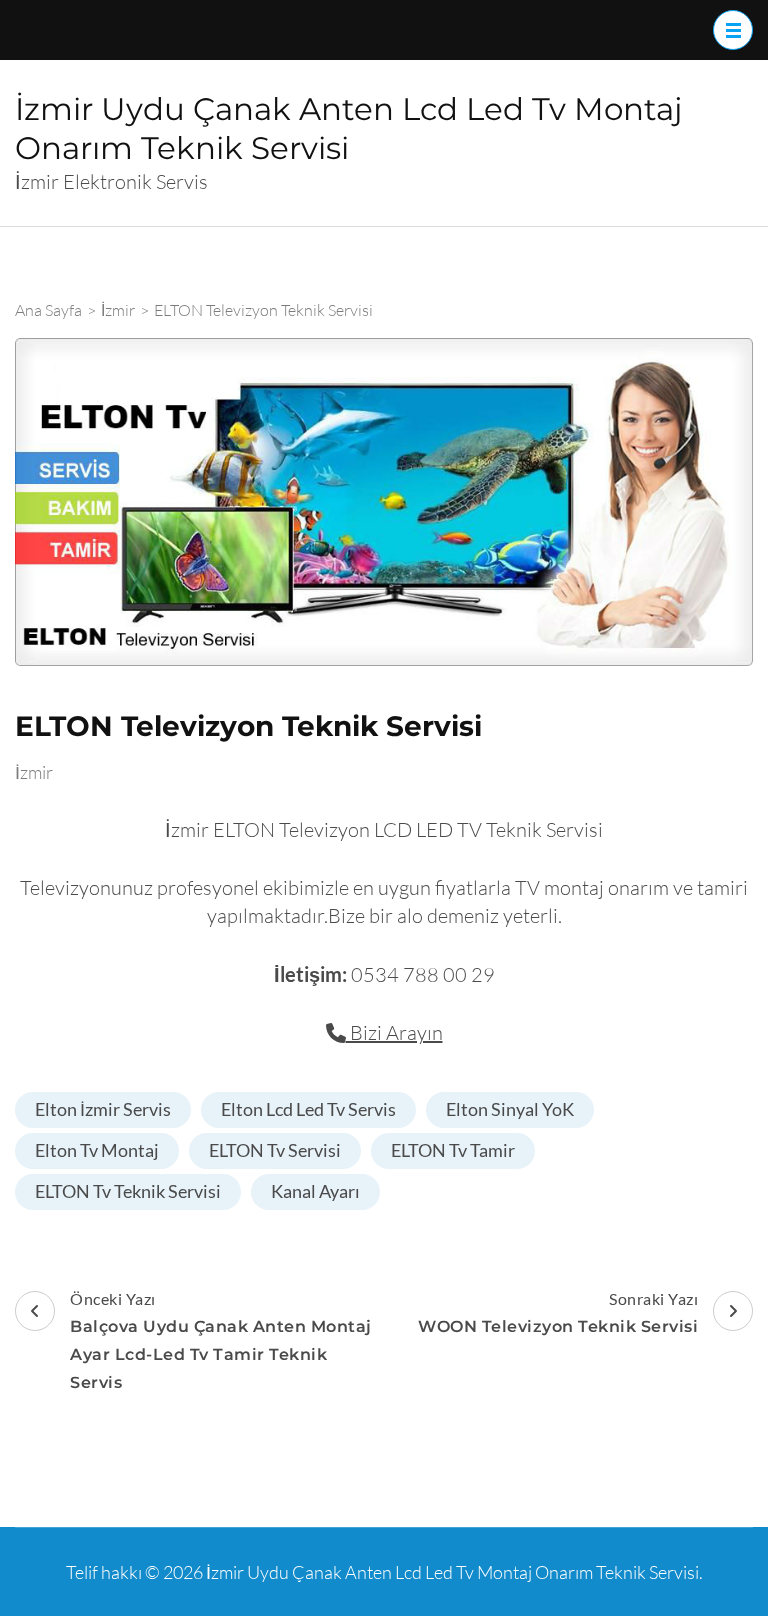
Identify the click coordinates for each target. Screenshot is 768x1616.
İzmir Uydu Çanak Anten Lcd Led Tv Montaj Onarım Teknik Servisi (452, 1572)
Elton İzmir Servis (103, 1109)
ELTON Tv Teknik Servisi (128, 1191)
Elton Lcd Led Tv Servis (308, 1109)
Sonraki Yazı (558, 1312)
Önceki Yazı (221, 1340)
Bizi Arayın (394, 1032)
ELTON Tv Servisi (275, 1150)
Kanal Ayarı (315, 1191)
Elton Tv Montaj (97, 1150)
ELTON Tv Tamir (453, 1150)
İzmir (34, 772)
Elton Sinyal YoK (510, 1109)
